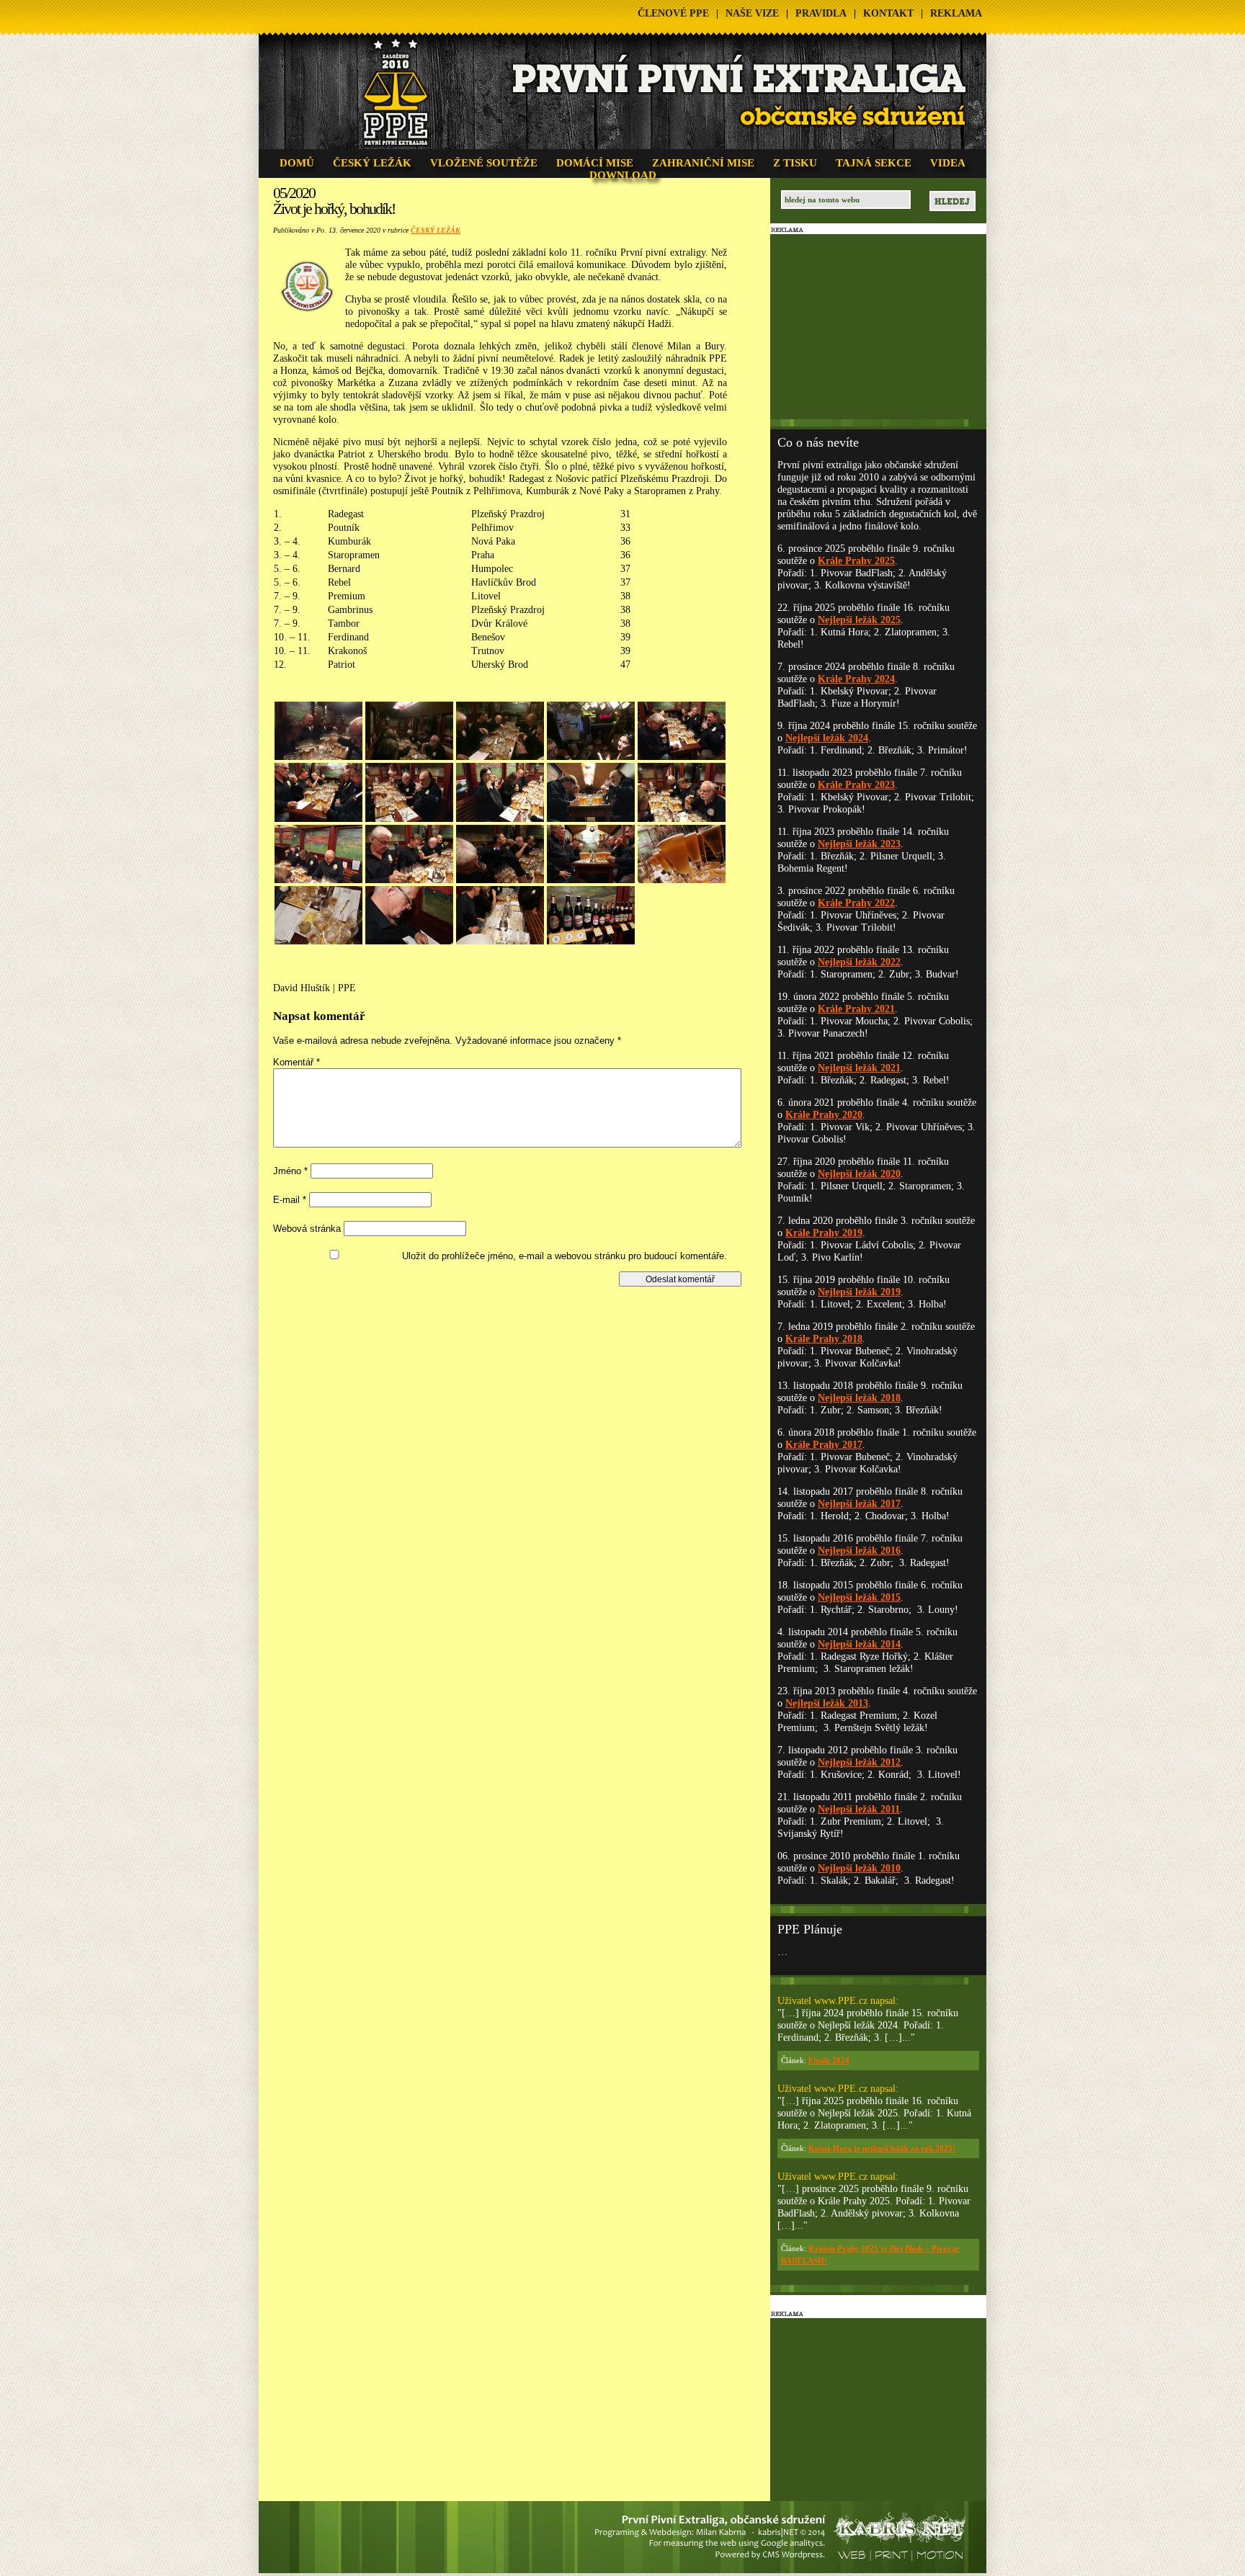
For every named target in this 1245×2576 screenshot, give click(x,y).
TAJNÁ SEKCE (874, 163)
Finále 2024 (829, 2060)
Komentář (296, 1062)
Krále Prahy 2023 (856, 785)
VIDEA (948, 163)
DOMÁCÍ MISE (595, 163)
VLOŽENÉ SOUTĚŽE (484, 163)
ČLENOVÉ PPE (673, 13)
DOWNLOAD (623, 175)
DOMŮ (297, 163)
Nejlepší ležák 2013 (827, 1703)
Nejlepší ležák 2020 (859, 1174)
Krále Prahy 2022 (856, 903)
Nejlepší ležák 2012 (859, 1762)
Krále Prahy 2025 (856, 561)
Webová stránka (307, 1229)
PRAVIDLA (821, 13)
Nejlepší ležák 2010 (859, 1868)
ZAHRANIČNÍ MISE (703, 163)
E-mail (290, 1200)
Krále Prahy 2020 (824, 1115)
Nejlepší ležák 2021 (859, 1068)
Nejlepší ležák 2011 (859, 1809)
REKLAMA (956, 13)
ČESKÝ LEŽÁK (372, 163)
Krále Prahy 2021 (856, 1009)
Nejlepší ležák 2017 (859, 1504)
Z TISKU (795, 163)
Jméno (290, 1171)
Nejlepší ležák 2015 (859, 1597)
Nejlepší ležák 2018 (859, 1398)
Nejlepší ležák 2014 (859, 1644)
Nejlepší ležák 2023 (859, 844)
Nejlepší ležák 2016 (859, 1551)
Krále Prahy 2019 (824, 1233)
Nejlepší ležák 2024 (827, 738)
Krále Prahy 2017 (824, 1445)
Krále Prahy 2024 (856, 679)
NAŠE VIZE (752, 13)
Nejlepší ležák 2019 (859, 1292)
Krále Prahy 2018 (824, 1339)
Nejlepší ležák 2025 (859, 620)
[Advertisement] (513, 1319)
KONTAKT (888, 13)
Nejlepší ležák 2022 (859, 962)
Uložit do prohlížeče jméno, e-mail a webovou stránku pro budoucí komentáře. (565, 1256)
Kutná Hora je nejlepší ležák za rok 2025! (882, 2148)
